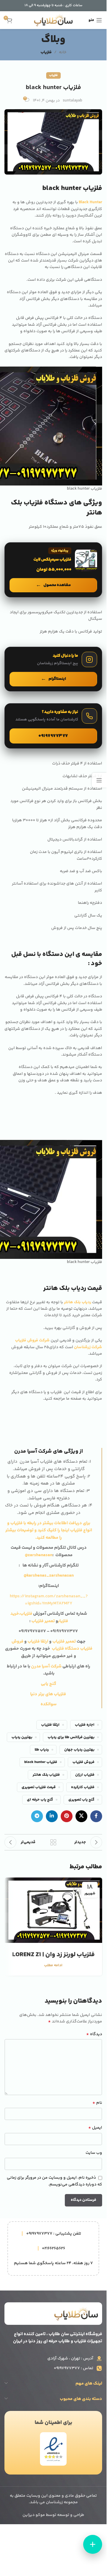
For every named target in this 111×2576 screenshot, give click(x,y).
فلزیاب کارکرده (83, 1787)
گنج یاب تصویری (81, 1800)
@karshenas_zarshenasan (49, 1576)
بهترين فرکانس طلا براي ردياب (71, 1737)
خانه (63, 52)
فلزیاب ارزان (85, 1775)
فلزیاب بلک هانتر (46, 1775)
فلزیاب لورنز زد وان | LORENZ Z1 (53, 1955)
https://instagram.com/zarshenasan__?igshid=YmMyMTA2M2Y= (49, 1600)
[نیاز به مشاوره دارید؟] (53, 726)
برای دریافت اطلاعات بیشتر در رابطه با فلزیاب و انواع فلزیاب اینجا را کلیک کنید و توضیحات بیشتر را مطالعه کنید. (49, 1530)
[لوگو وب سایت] (53, 20)
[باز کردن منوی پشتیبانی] (93, 2544)
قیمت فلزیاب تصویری (39, 1787)
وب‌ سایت (94, 2153)
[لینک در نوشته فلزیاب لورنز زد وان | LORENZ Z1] (53, 1910)
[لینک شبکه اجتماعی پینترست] (67, 1816)
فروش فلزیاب (83, 1762)
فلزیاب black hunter (41, 1762)
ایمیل (95, 2128)
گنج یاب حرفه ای (40, 1800)
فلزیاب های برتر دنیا (49, 1694)
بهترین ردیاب (22, 1737)
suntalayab (73, 101)
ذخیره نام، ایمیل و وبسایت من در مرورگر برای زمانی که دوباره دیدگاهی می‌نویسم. (54, 2181)
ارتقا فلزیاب (38, 1642)
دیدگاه (94, 2034)
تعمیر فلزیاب (44, 1621)
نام (97, 2103)
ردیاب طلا (42, 1750)
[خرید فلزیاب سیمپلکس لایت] (53, 570)
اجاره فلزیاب (85, 1725)
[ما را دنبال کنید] (53, 669)
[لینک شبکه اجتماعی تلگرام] (37, 1816)
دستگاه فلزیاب (66, 1649)
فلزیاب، (26, 1614)
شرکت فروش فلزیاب (32, 1341)
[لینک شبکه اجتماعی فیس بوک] (96, 1816)
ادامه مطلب (53, 1965)
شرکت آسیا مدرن (46, 1666)
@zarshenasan (39, 1555)
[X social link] (81, 1816)
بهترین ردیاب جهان (79, 1750)
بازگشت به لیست (53, 1842)
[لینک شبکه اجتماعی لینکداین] (52, 1816)
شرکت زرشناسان (88, 1347)
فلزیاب (46, 52)
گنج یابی (49, 1684)
